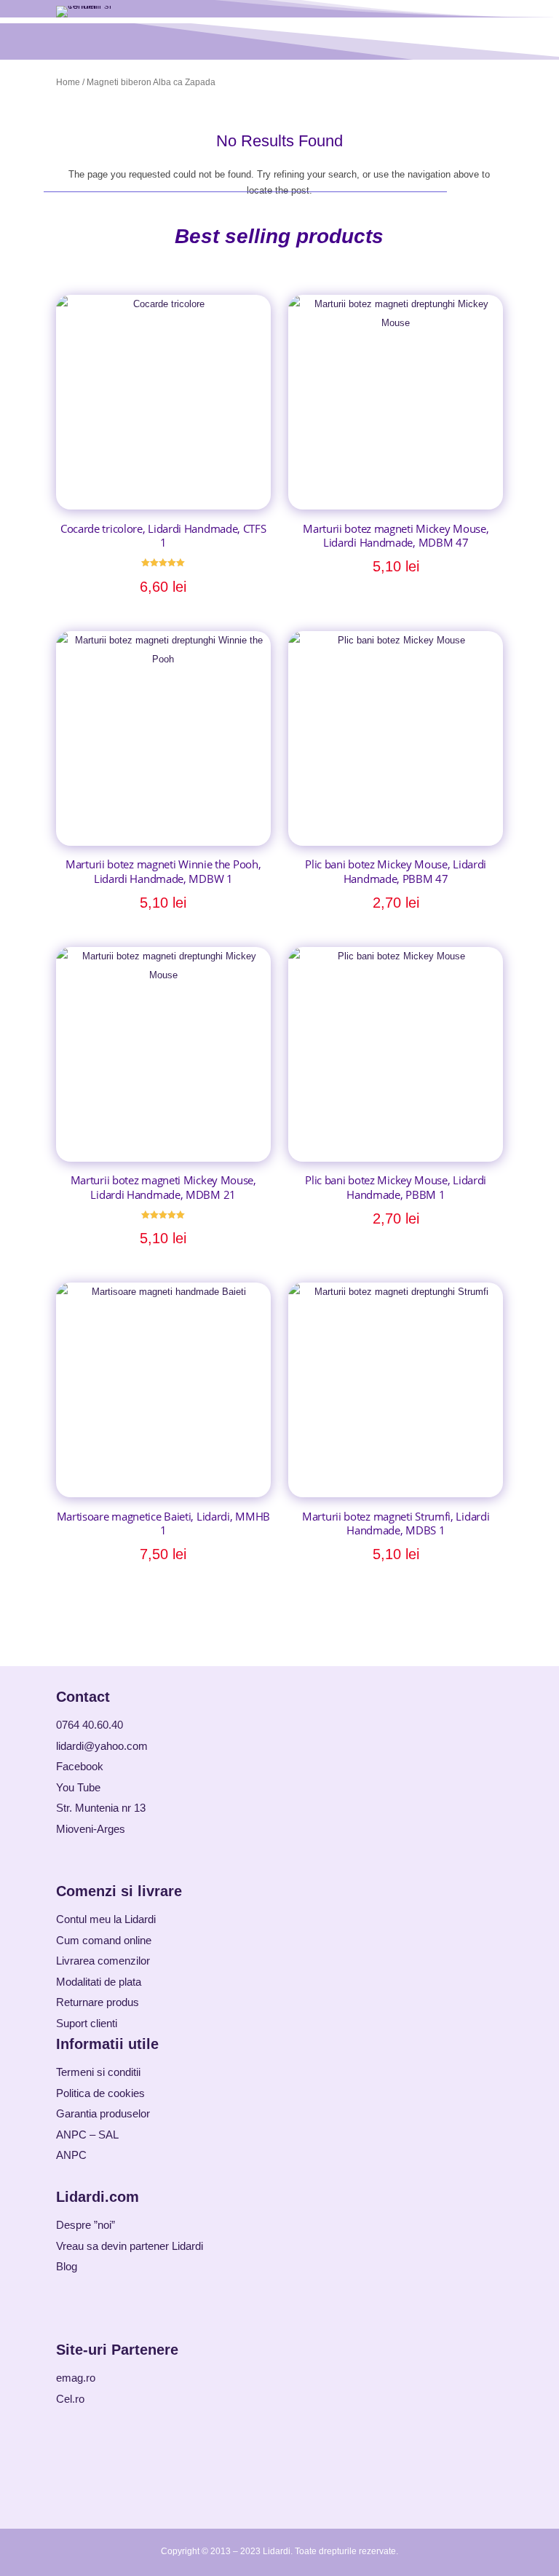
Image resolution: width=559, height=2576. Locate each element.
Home (68, 82)
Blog (67, 2266)
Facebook (80, 1766)
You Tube (78, 1787)
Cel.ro (70, 2399)
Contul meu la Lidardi (106, 1919)
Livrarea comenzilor (103, 1961)
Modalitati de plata (99, 1982)
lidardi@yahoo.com (102, 1746)
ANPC (71, 2155)
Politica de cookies (100, 2093)
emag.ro (76, 2378)
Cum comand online (104, 1940)
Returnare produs (98, 2002)
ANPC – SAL (87, 2135)
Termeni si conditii (98, 2072)
